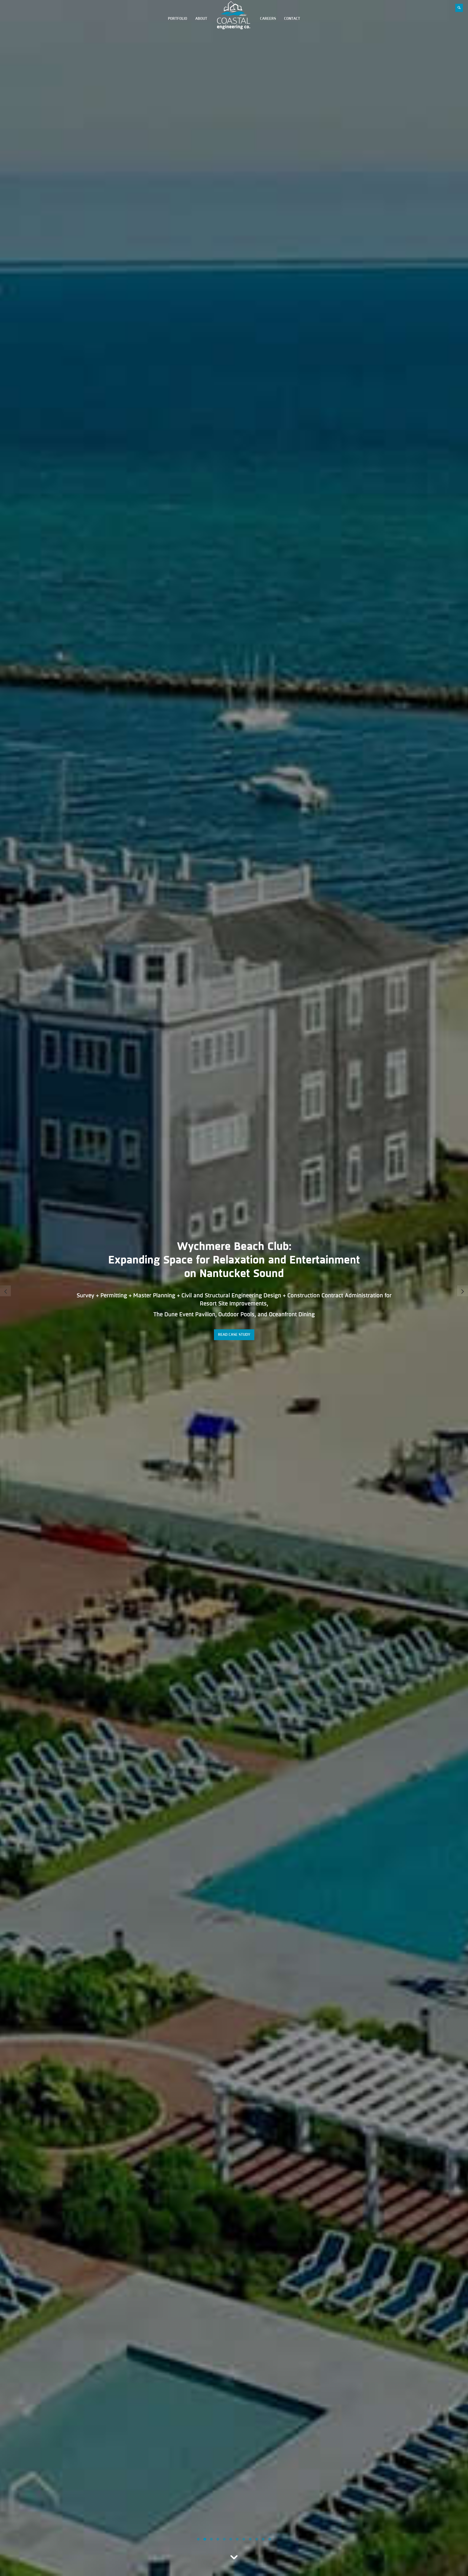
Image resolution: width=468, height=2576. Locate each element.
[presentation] (5, 1291)
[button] (198, 2539)
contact (292, 19)
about (201, 19)
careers (268, 19)
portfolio (178, 19)
